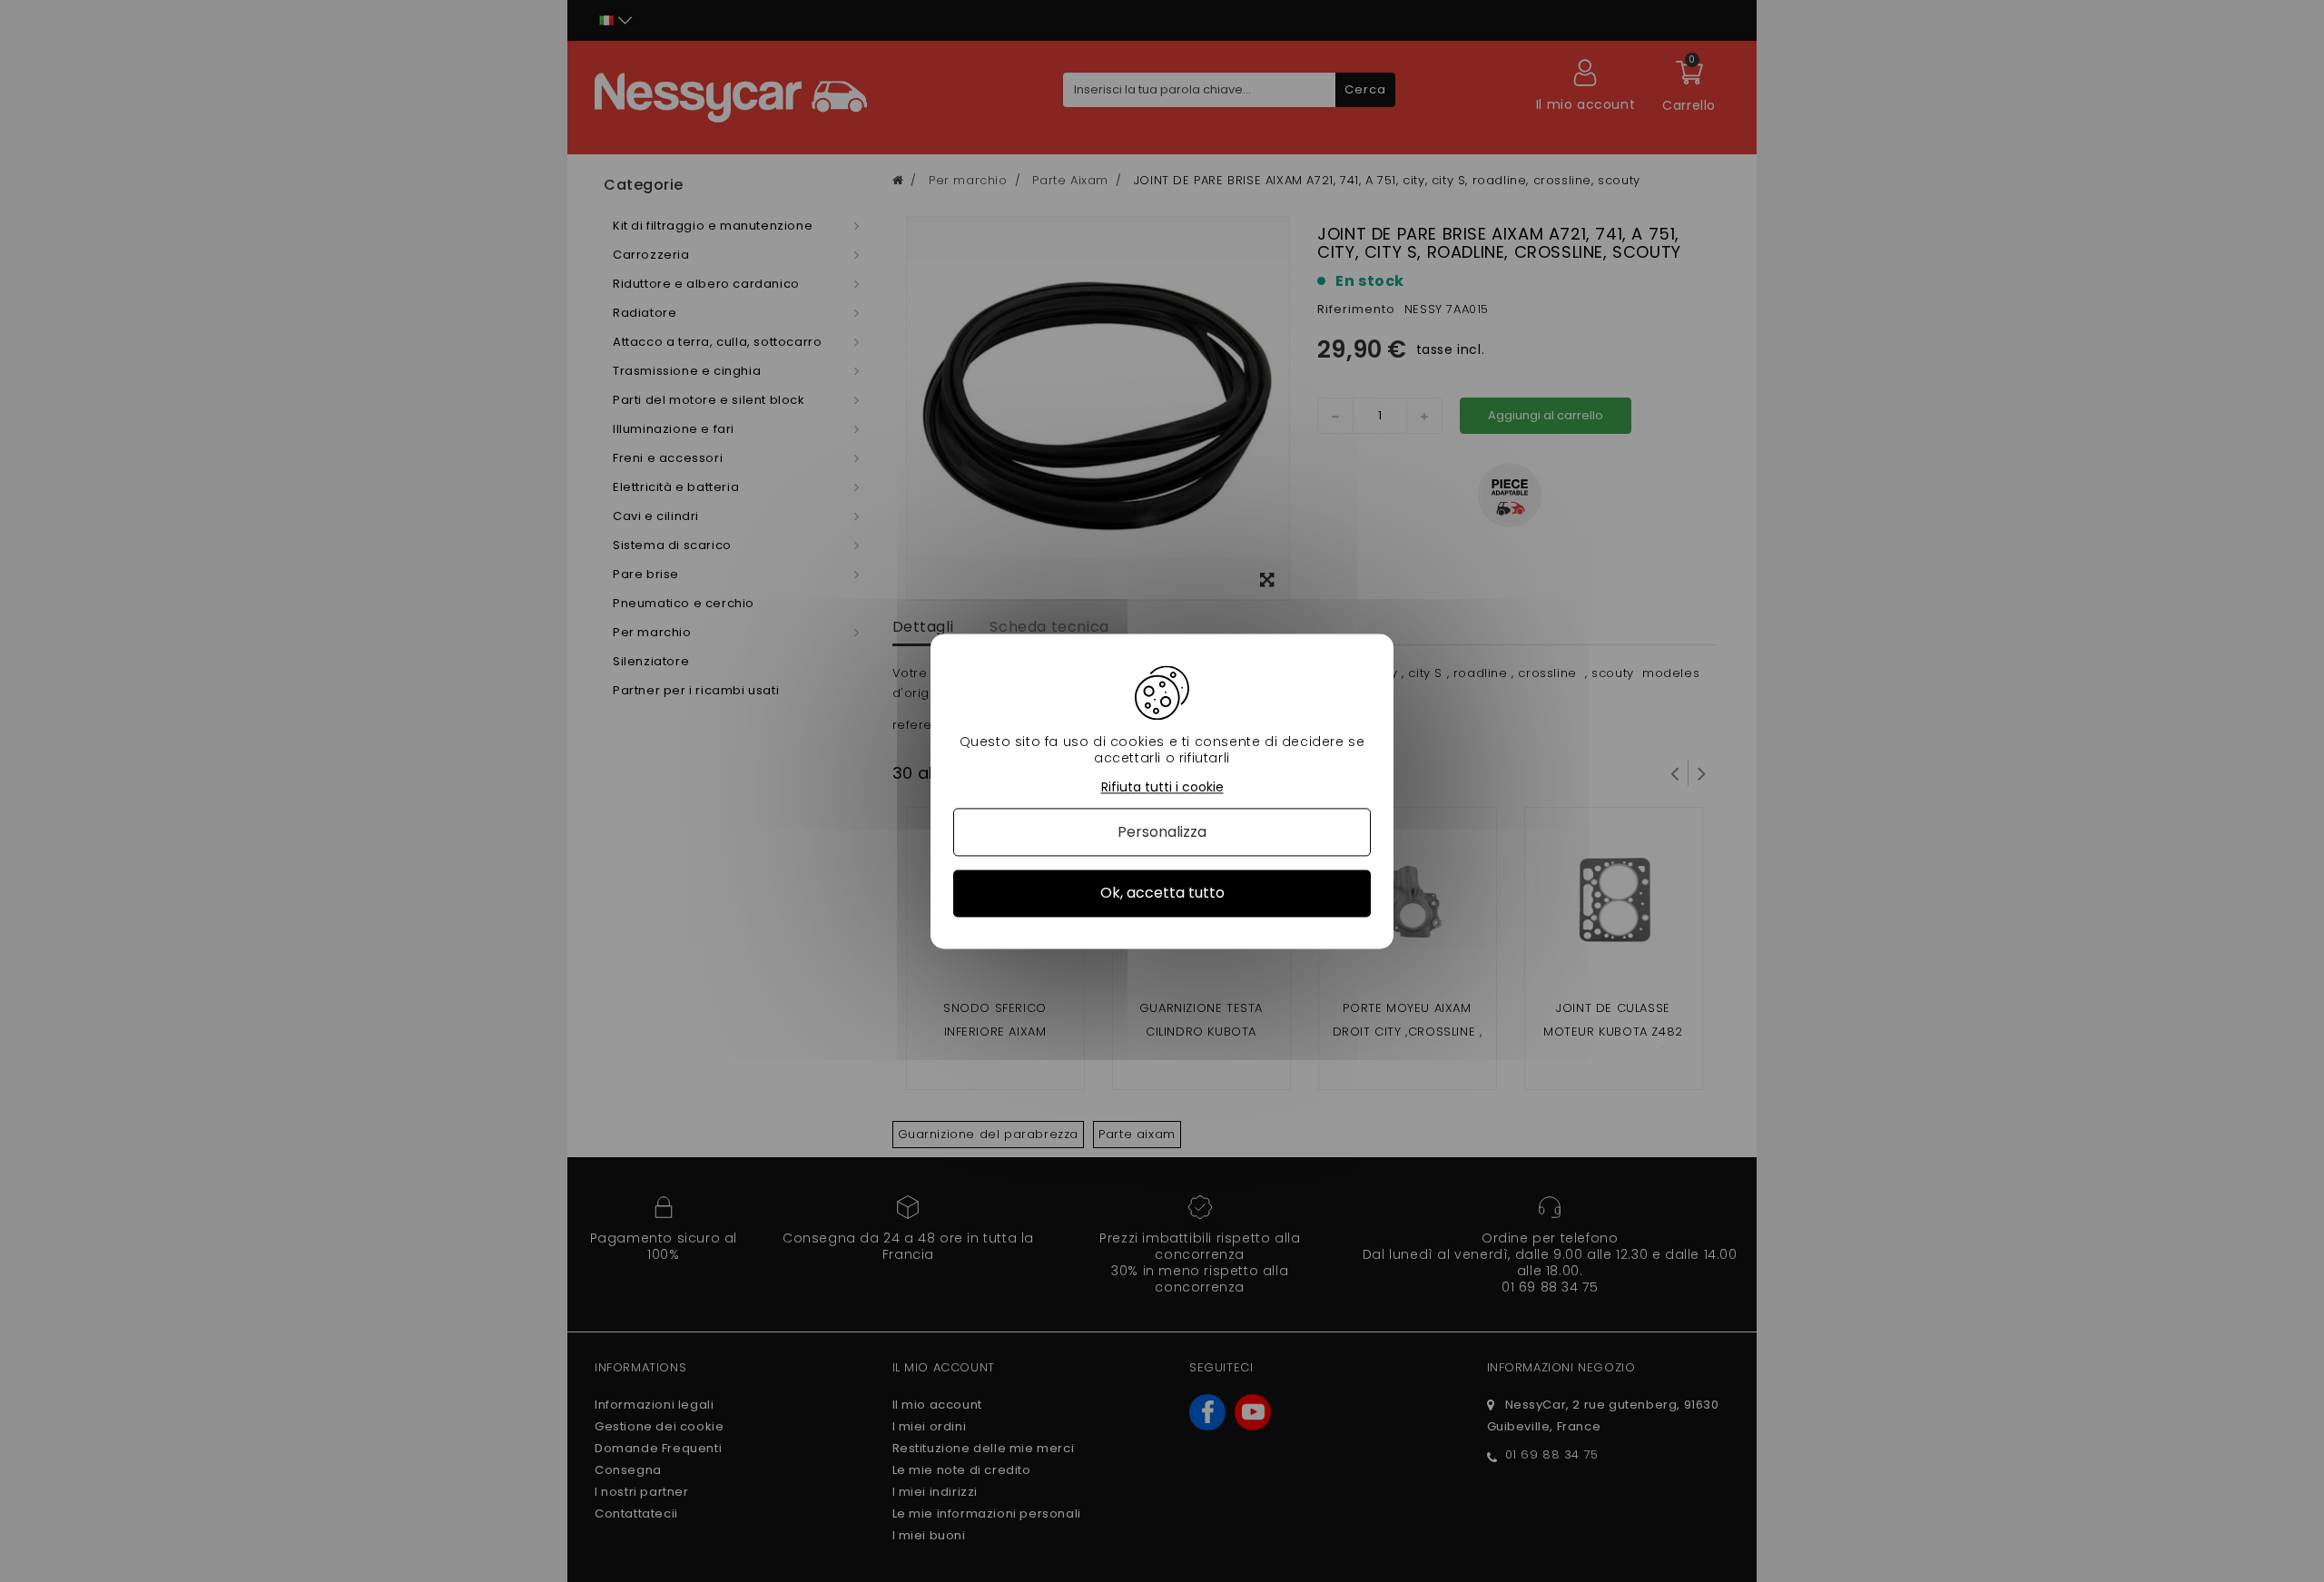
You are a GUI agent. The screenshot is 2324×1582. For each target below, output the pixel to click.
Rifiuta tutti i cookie (1162, 787)
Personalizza (1162, 833)
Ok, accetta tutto (1162, 894)
